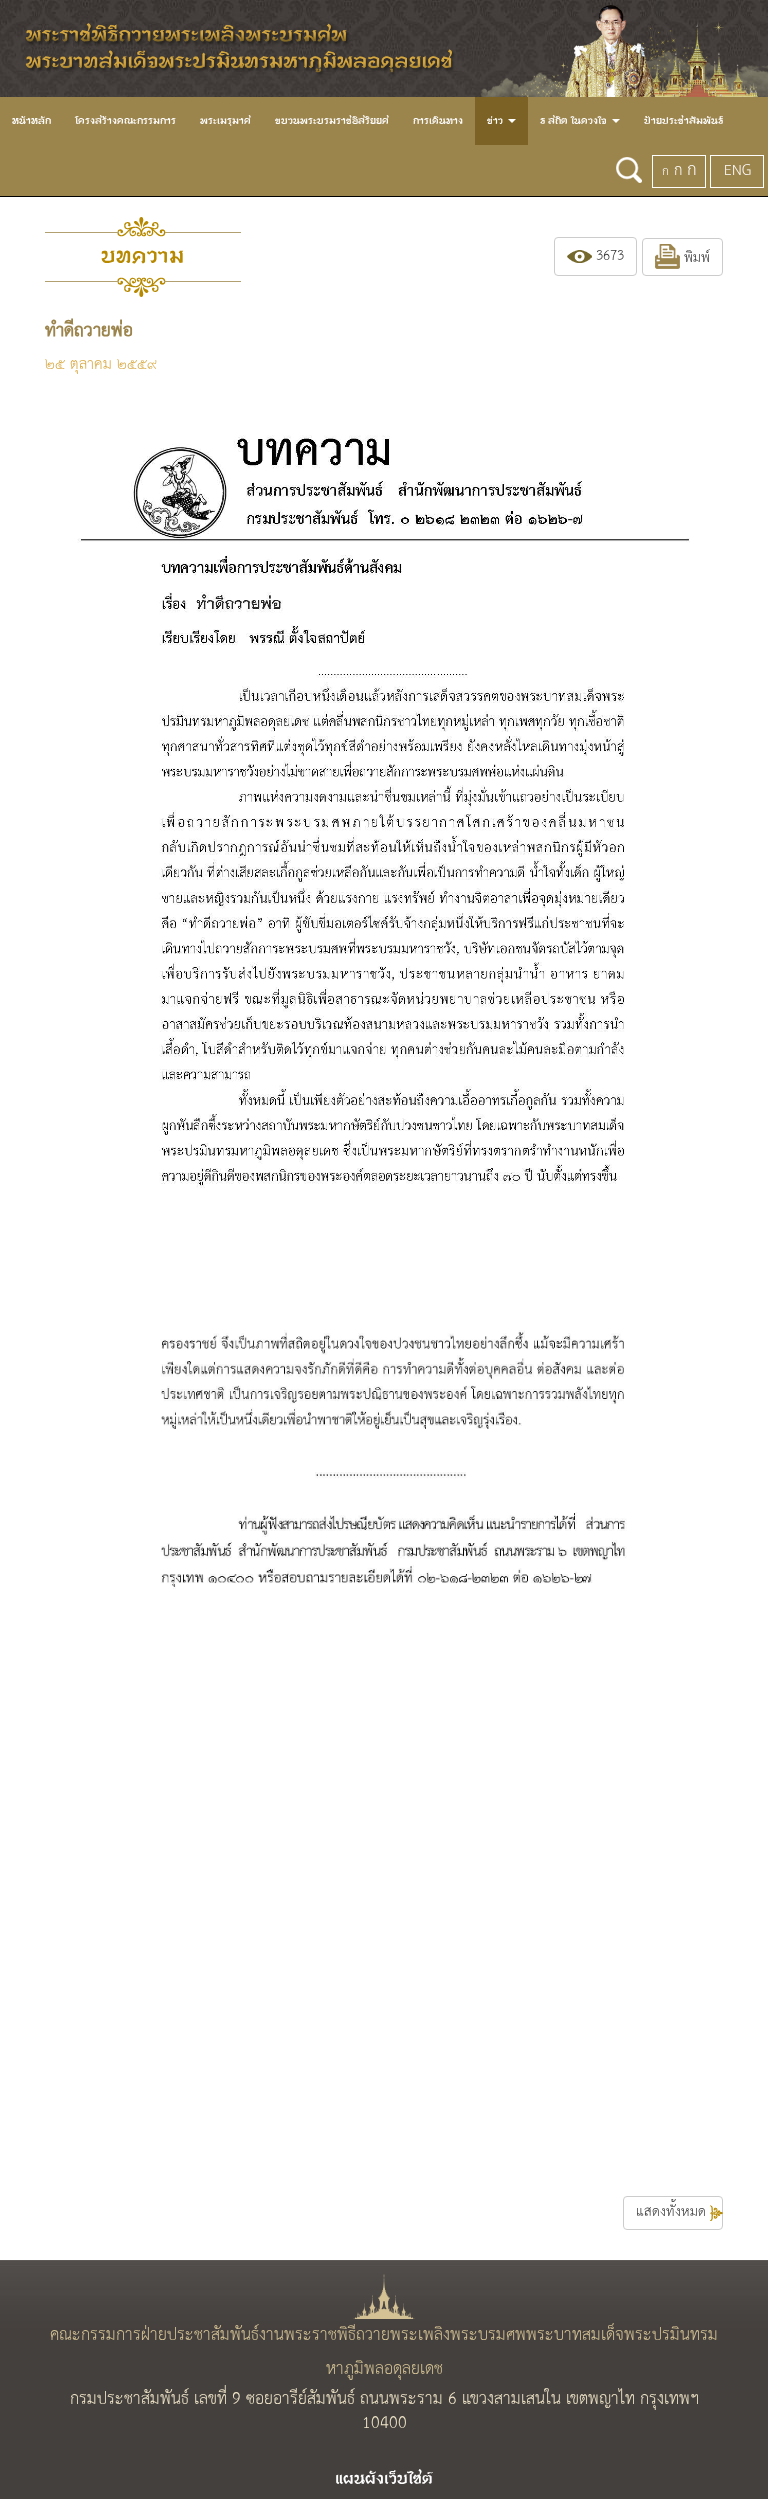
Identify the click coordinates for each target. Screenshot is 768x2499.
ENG (737, 171)
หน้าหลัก (31, 121)
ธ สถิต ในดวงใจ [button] (575, 121)
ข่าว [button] (496, 121)
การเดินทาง (438, 121)
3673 (608, 256)
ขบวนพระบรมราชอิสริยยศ (332, 121)
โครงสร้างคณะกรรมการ (125, 121)
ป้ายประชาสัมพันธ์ (683, 121)
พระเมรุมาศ (225, 121)
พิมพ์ (695, 258)
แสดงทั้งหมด (673, 2212)
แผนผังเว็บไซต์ (384, 2479)
